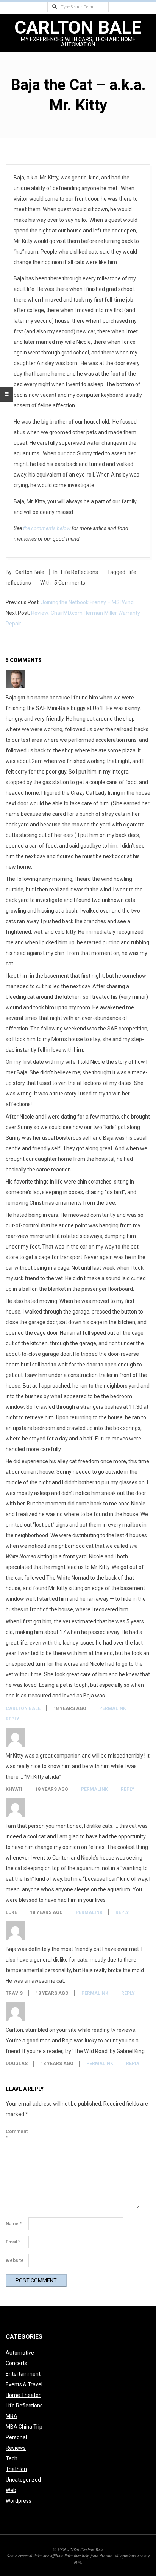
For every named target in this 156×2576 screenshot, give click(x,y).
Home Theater (23, 2395)
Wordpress (19, 2501)
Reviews (16, 2448)
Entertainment (23, 2374)
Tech (12, 2458)
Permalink (113, 1708)
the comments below (47, 528)
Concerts (16, 2363)
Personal (16, 2437)
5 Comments (70, 583)
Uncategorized (23, 2480)
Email (13, 2242)
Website (15, 2260)
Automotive (20, 2353)
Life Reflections (80, 572)
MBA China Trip (24, 2427)
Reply (12, 1719)
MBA (12, 2416)
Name (14, 2224)
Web (11, 2490)
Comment (16, 2135)
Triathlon (16, 2469)
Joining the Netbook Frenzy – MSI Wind (87, 602)
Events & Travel (24, 2384)
